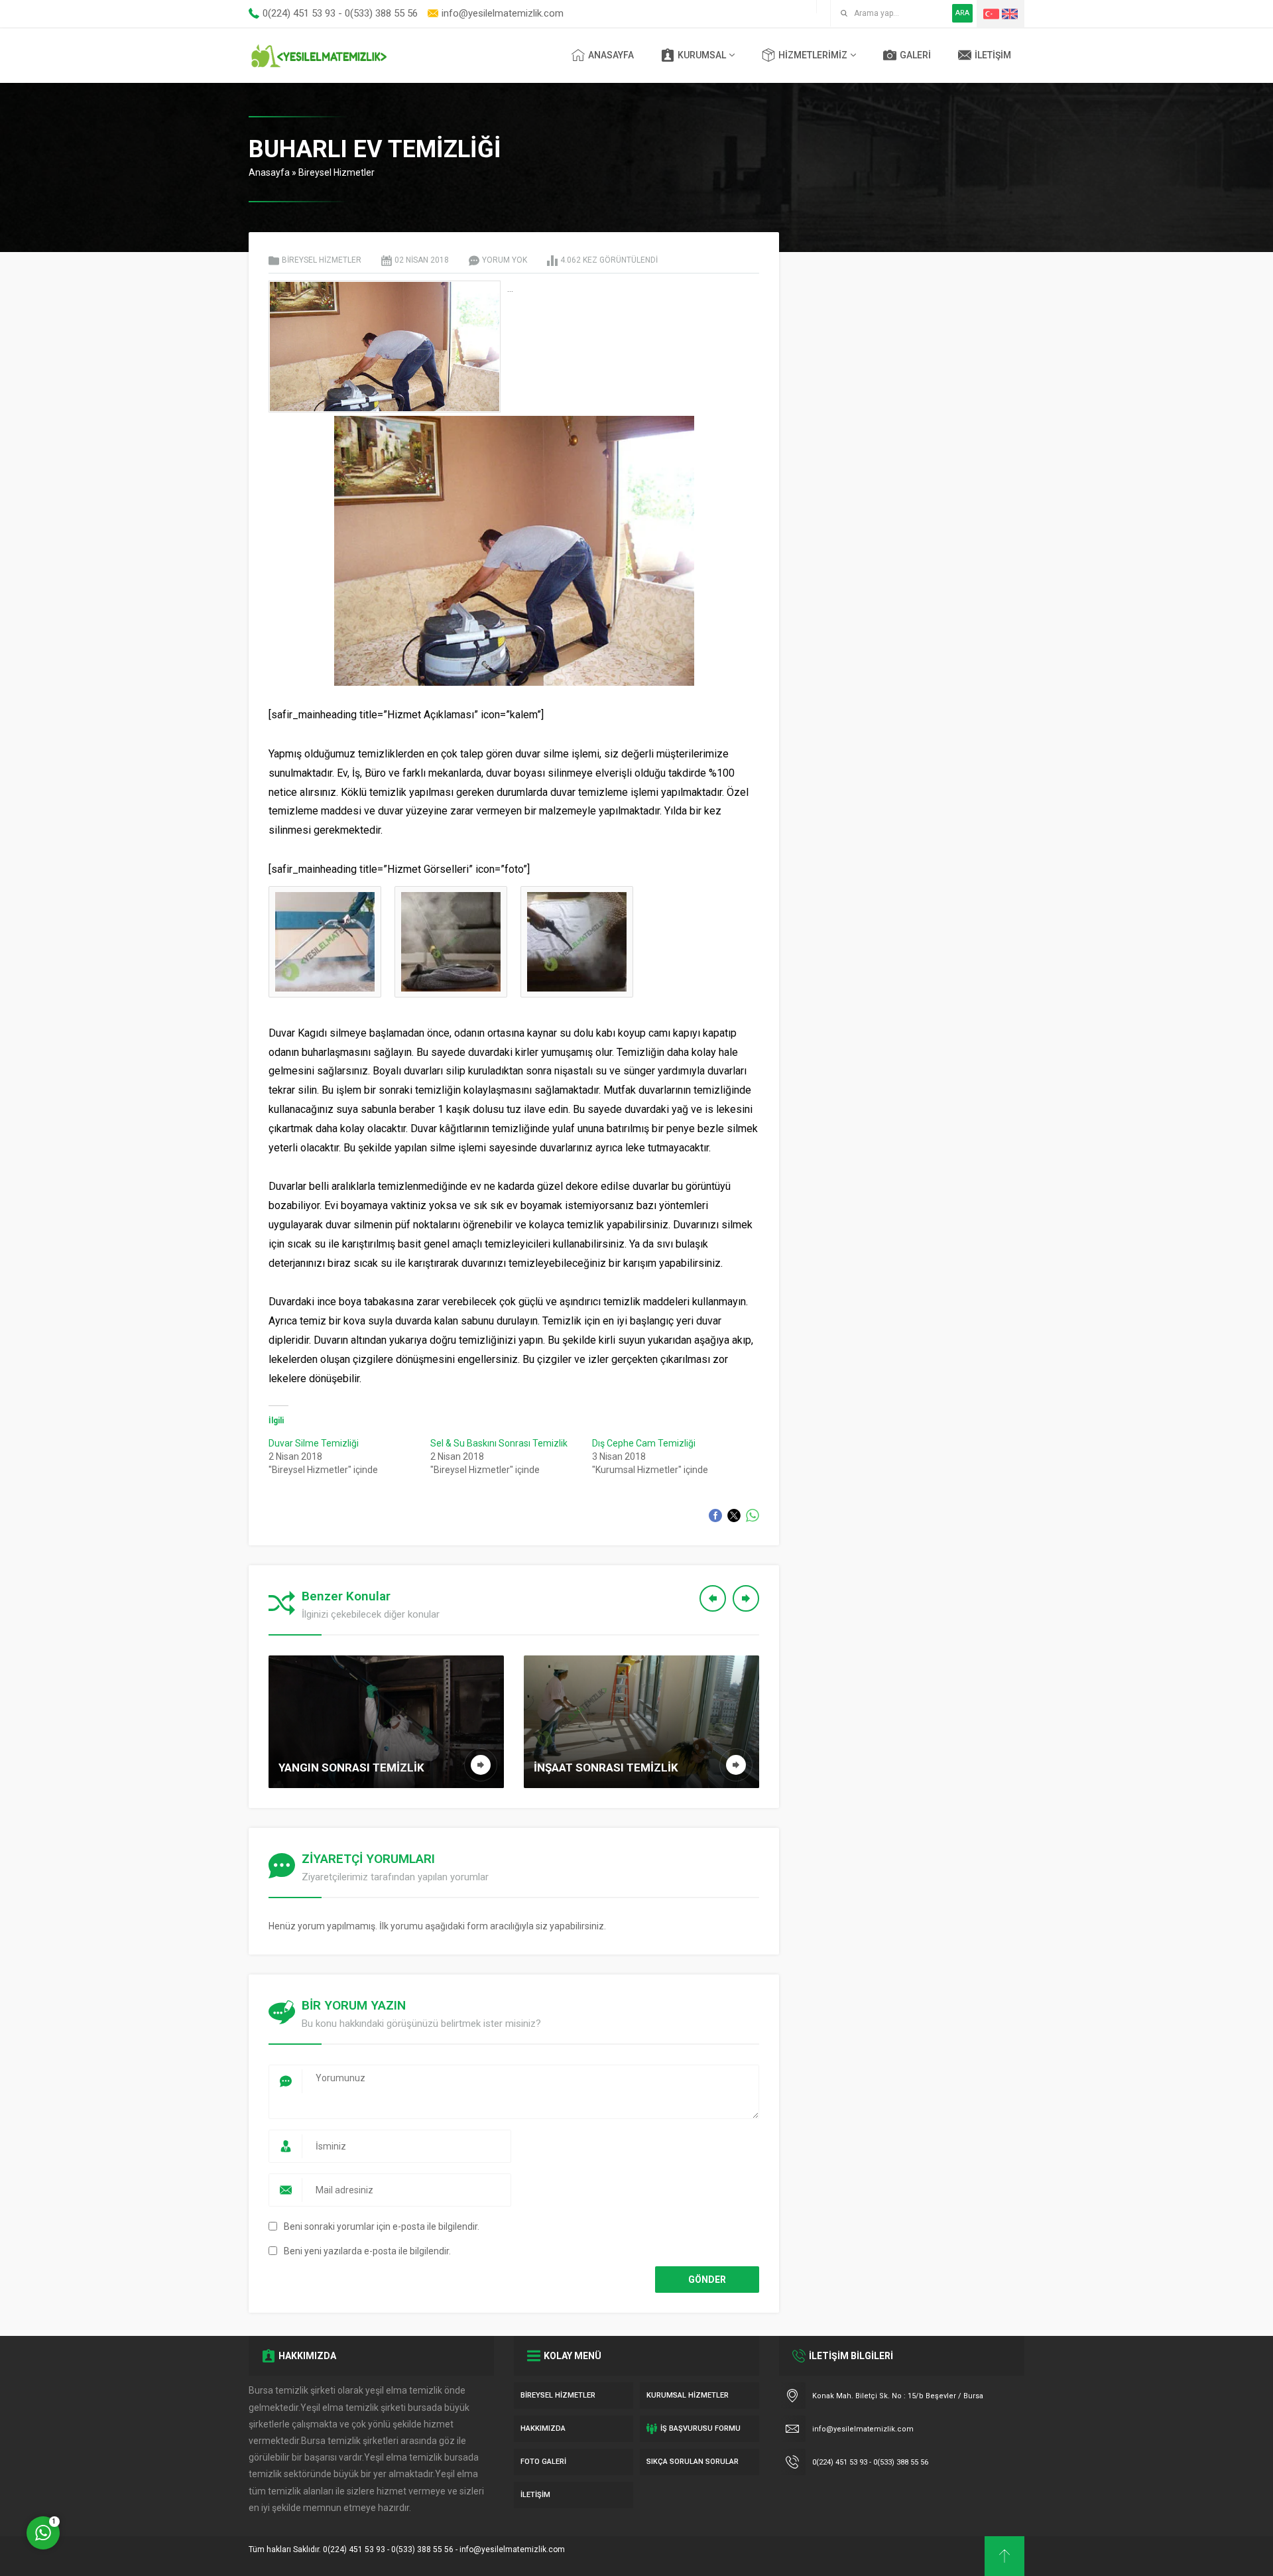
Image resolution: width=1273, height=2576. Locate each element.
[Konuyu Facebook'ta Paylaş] (715, 1515)
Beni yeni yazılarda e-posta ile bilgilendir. (367, 2251)
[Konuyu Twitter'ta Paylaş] (734, 1515)
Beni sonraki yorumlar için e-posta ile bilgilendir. (382, 2226)
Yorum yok (505, 260)
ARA (962, 13)
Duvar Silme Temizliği (314, 1443)
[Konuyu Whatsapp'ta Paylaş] (753, 1515)
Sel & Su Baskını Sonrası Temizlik (499, 1443)
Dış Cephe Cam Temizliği (644, 1443)
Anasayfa (269, 172)
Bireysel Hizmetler (336, 172)
